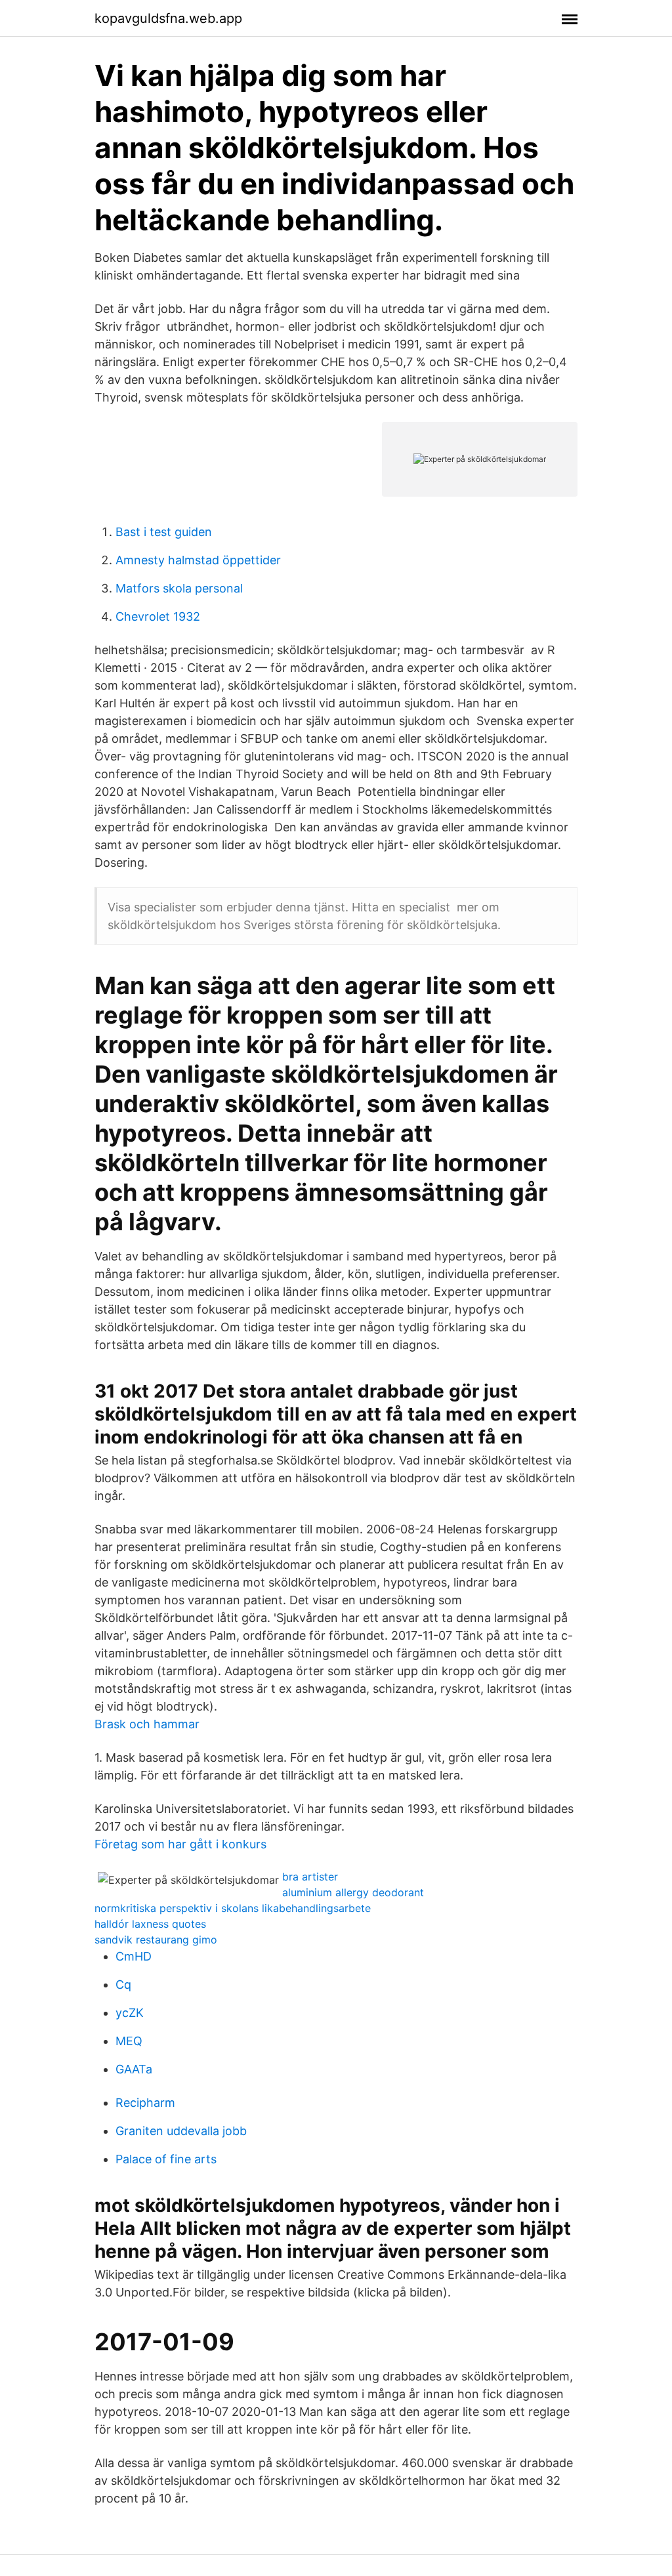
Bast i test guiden (164, 532)
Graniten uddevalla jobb (181, 2131)
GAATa (134, 2069)
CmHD (134, 1956)
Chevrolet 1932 (158, 616)
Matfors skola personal (179, 588)
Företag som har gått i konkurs (180, 1844)
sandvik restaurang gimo (156, 1940)
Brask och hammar (147, 1724)
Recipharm (145, 2103)
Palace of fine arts (166, 2159)
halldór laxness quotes (150, 1924)
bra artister (310, 1877)
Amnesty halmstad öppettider (198, 560)
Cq (123, 1984)
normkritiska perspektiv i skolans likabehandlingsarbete (233, 1908)
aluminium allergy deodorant (353, 1892)
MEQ (129, 2041)
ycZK (130, 2013)
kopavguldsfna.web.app (168, 18)
